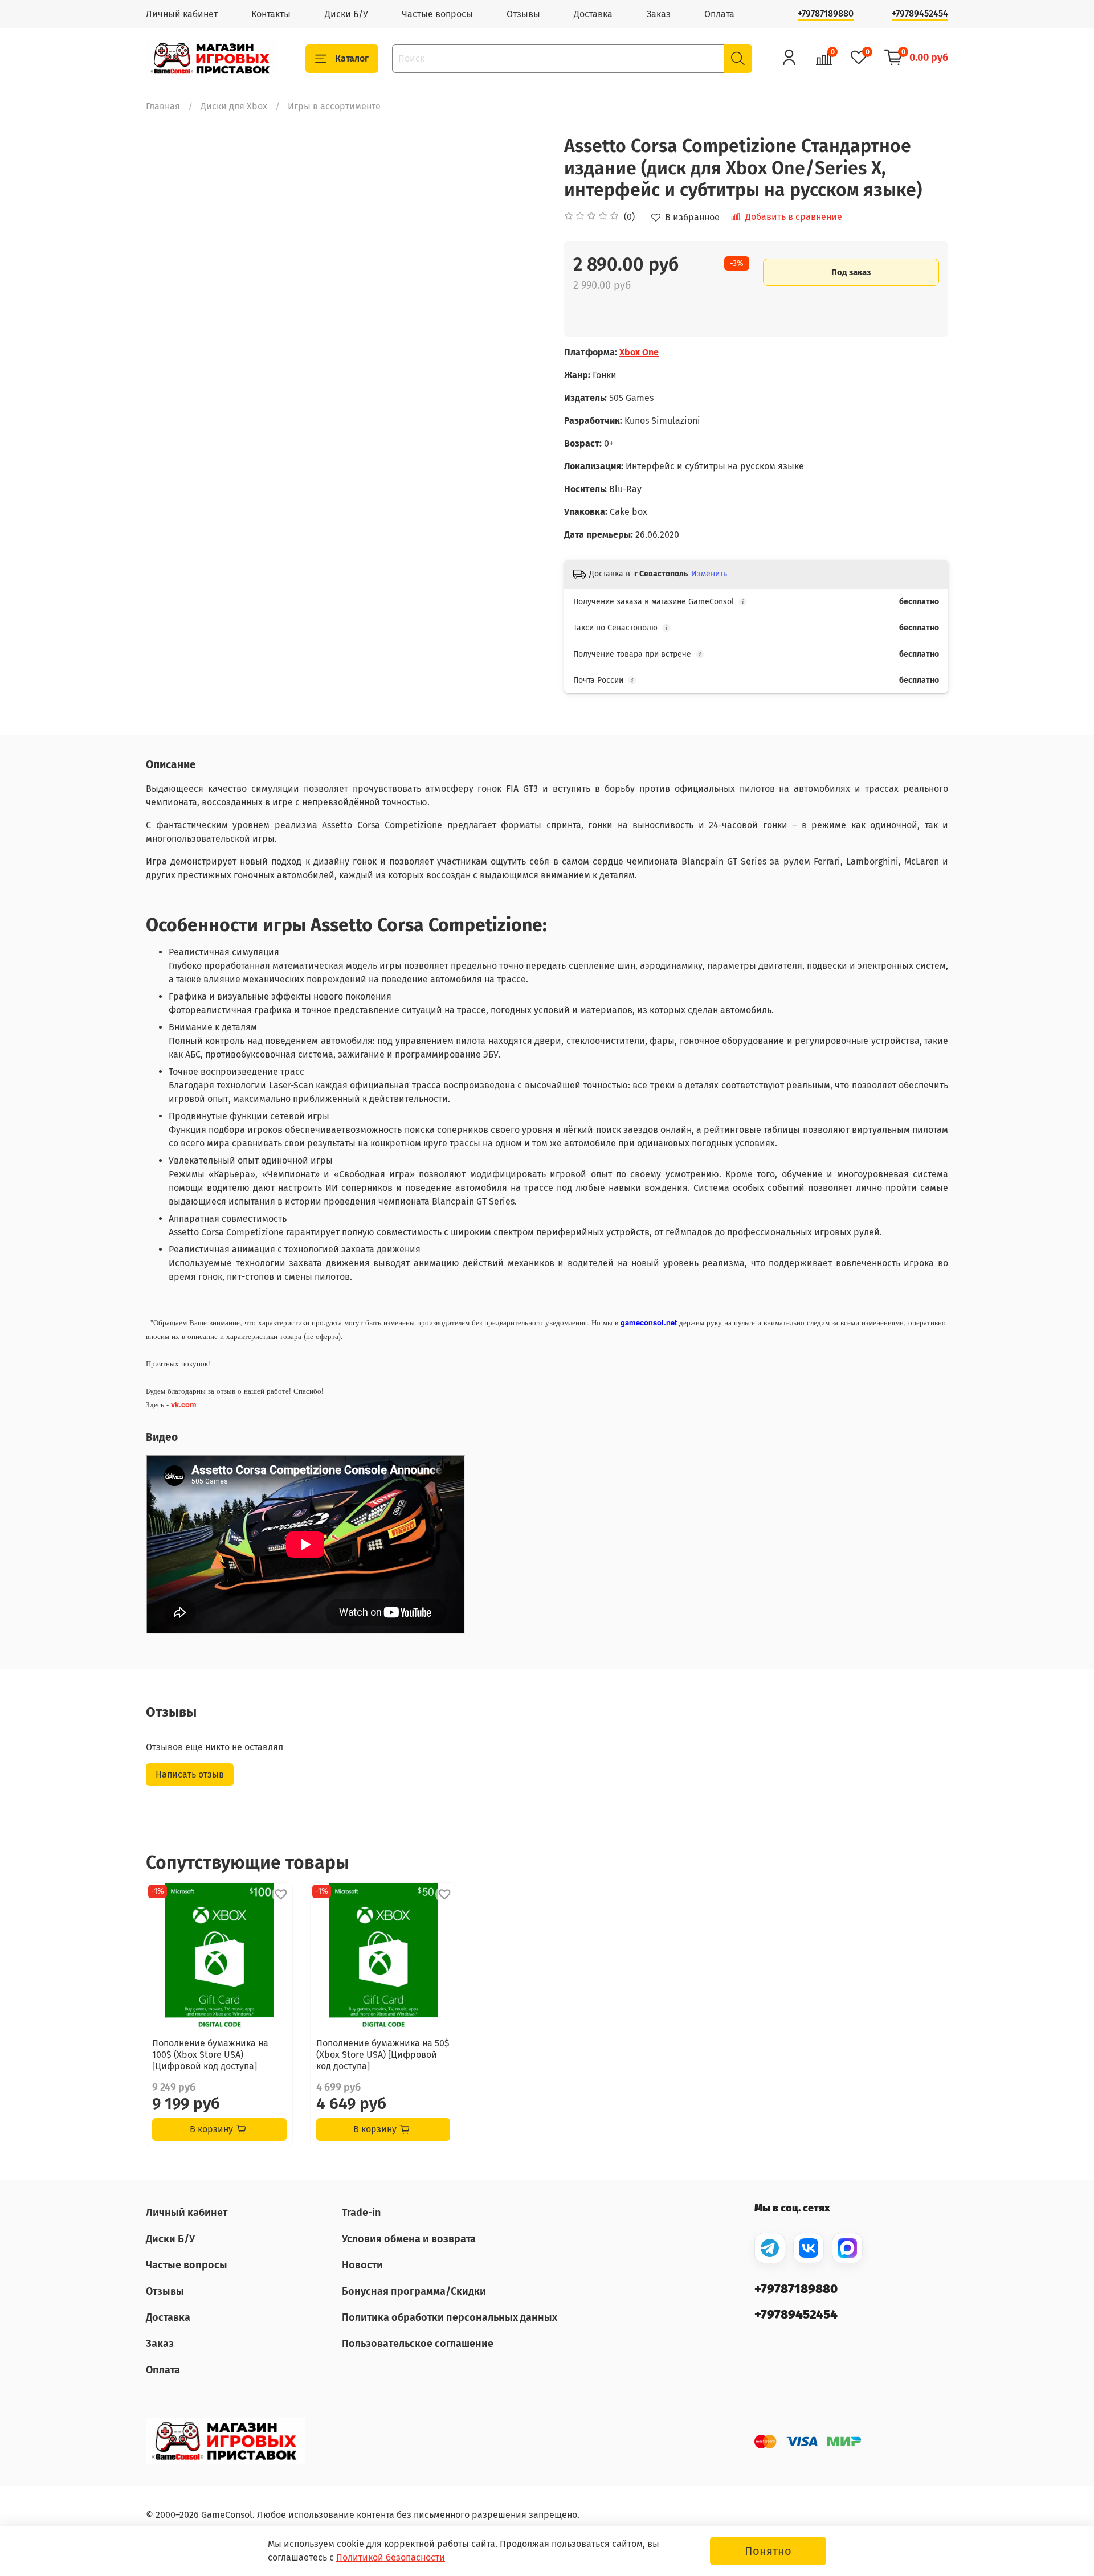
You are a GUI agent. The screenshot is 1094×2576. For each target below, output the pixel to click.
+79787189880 (826, 13)
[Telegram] (770, 2248)
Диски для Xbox (234, 106)
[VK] (809, 2248)
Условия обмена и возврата (409, 2239)
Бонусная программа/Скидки (414, 2291)
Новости (362, 2265)
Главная (163, 106)
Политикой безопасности (391, 2557)
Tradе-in (361, 2213)
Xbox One (639, 352)
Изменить (709, 574)
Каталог (352, 58)
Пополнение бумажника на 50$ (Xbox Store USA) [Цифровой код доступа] (383, 2055)
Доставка (593, 14)
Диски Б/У (346, 14)
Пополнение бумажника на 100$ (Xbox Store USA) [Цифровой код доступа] (210, 2055)
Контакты (271, 14)
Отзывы (523, 14)
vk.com (184, 1404)
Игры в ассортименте (334, 106)
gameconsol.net (649, 1322)
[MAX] (847, 2248)
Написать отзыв (190, 1774)
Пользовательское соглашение (418, 2344)
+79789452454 (920, 13)
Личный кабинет (182, 14)
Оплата (719, 14)
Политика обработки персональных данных (450, 2317)
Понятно (768, 2551)
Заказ (659, 14)
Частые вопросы (437, 14)
